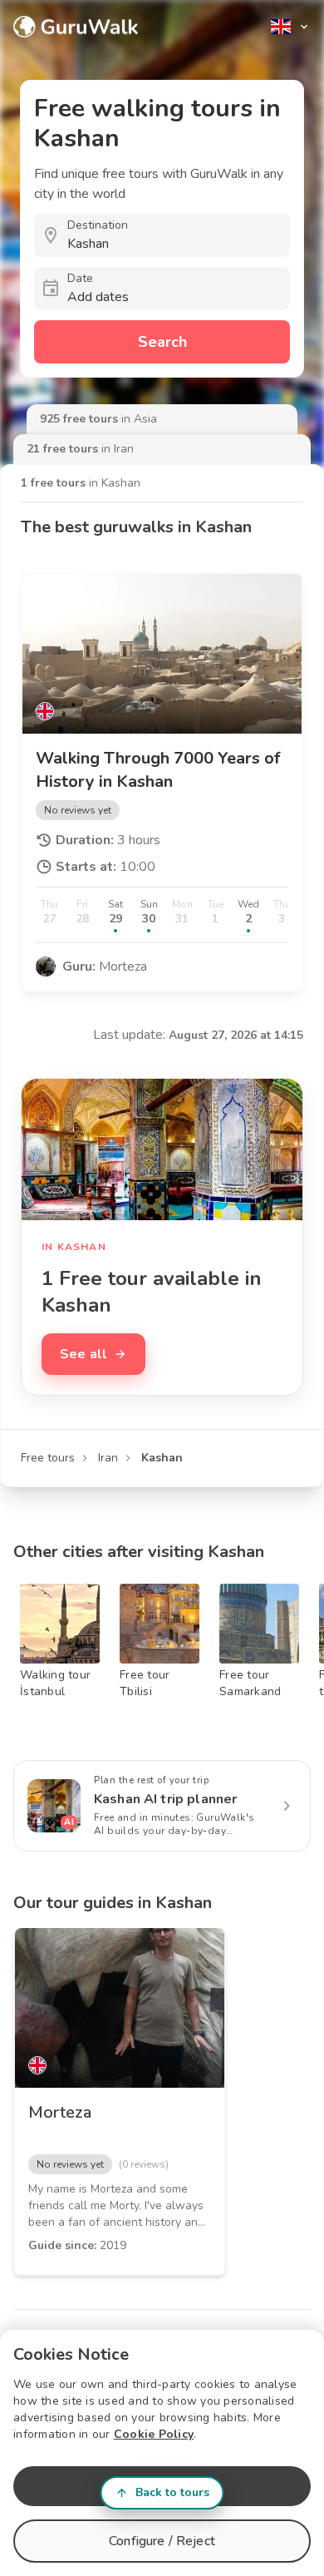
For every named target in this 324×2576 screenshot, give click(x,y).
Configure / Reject (162, 2541)
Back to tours (172, 2492)
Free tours (48, 1458)
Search (162, 342)
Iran (108, 1458)
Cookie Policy (154, 2434)
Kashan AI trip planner (165, 1799)
